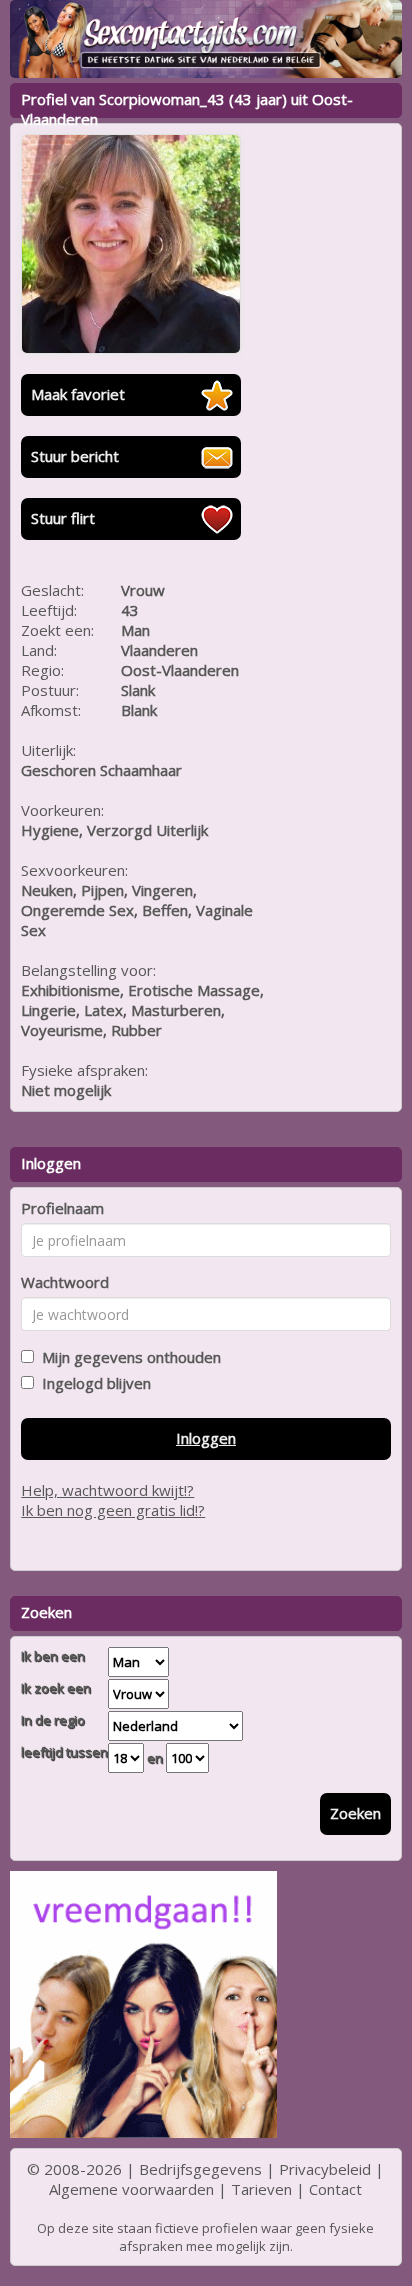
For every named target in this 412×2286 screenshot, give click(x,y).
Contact (335, 2189)
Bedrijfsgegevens (200, 2169)
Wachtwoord (65, 1282)
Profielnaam (62, 1208)
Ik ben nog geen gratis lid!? (113, 1510)
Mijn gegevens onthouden (127, 1357)
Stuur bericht (75, 456)
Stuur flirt (63, 518)
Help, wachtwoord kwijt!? (107, 1490)
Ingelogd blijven (92, 1383)
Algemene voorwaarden (131, 2189)
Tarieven (261, 2189)
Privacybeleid (325, 2169)
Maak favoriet (78, 394)
